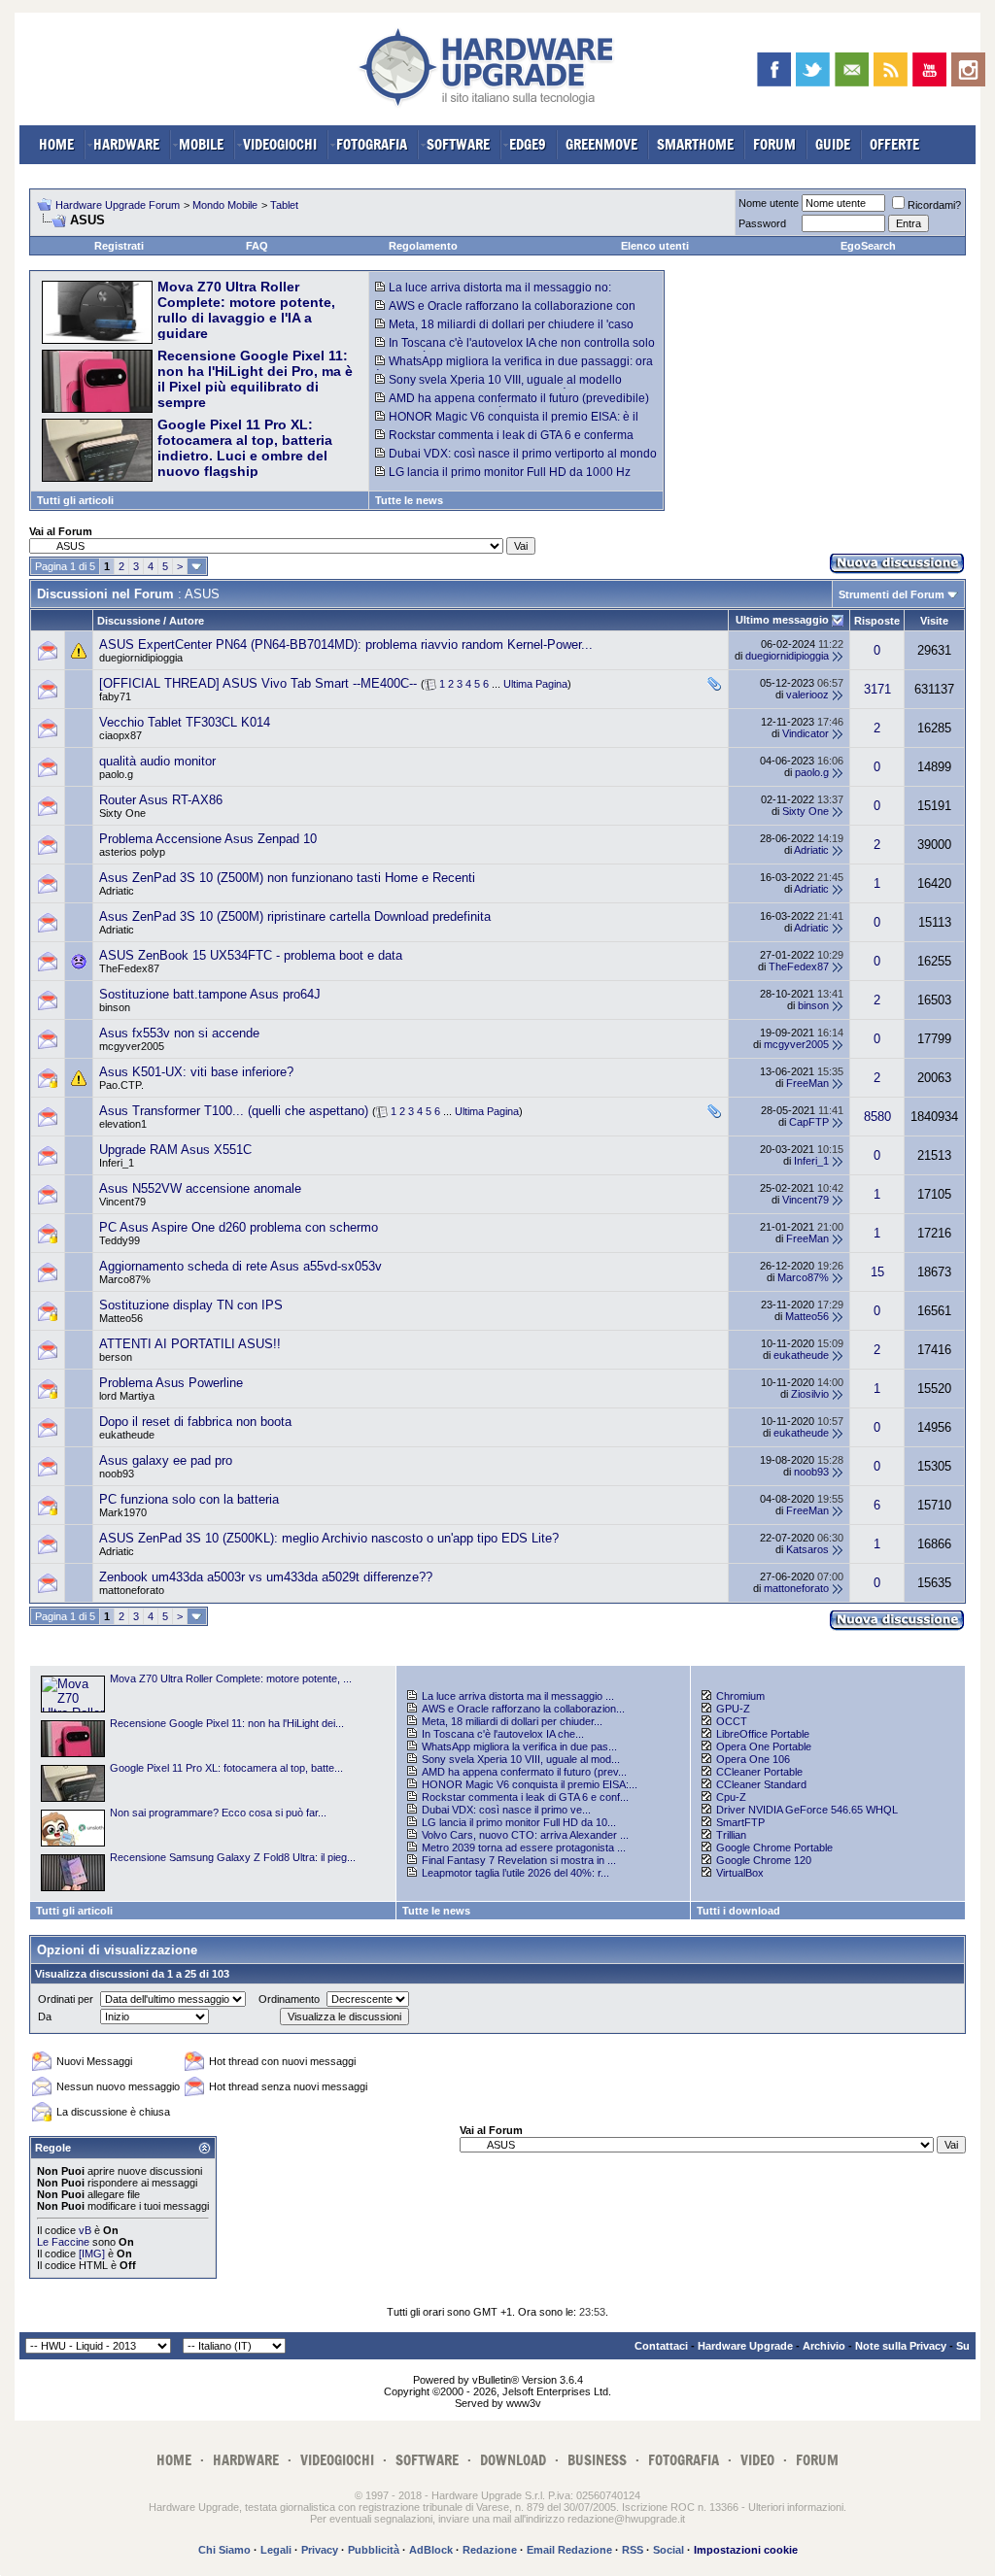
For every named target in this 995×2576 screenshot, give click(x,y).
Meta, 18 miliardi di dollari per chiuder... (512, 1721)
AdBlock (431, 2550)
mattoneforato (132, 1590)
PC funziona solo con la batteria (189, 1499)
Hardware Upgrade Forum (118, 205)
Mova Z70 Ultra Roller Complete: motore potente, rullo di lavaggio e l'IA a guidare (246, 310)
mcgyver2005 (132, 1046)
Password (762, 223)
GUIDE (833, 144)
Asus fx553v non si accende (179, 1033)
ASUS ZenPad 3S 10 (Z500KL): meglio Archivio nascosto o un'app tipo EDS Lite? (329, 1538)
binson (115, 1007)
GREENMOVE (601, 144)
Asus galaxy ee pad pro (166, 1460)
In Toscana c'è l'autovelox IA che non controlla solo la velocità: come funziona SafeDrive (515, 350)
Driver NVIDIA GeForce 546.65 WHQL (807, 1810)
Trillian (731, 1835)
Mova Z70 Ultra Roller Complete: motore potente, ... (231, 1678)
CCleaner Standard (761, 1784)
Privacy (320, 2550)
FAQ (257, 246)
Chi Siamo (224, 2550)
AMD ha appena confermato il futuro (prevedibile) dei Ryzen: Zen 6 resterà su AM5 (512, 405)
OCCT (732, 1721)
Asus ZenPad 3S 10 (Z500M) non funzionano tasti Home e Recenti (287, 878)
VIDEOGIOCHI (280, 144)
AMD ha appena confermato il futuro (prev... (524, 1772)
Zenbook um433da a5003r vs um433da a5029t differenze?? (266, 1577)
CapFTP (809, 1122)
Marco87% (125, 1279)
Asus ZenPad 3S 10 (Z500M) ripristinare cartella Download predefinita (295, 916)
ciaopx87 (120, 735)
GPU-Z (733, 1709)
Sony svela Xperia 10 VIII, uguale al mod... (521, 1759)
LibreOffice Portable (763, 1734)
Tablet (284, 205)
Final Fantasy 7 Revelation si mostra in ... (519, 1860)
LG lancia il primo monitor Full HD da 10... (519, 1822)
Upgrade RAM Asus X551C (175, 1150)
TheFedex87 (129, 968)
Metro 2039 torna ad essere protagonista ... (524, 1847)
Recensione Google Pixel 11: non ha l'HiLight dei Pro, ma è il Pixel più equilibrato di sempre (255, 379)
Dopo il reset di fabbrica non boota (195, 1422)
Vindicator (806, 733)
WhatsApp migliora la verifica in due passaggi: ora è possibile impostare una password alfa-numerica (514, 368)
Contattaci (661, 2346)
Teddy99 (120, 1240)
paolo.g (116, 774)
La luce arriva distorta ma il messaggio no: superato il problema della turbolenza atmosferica (506, 294)
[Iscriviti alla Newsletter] (852, 69)
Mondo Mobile (225, 205)
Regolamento (423, 246)
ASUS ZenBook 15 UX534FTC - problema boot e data (251, 955)
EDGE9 (528, 144)
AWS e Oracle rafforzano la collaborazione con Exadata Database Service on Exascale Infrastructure (515, 313)
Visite (934, 621)
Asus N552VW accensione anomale (200, 1188)
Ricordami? (934, 205)
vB (85, 2230)
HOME (56, 144)
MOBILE (201, 144)
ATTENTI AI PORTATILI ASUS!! (190, 1344)
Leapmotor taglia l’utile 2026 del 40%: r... (515, 1873)
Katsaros (807, 1549)
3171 (877, 689)
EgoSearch (868, 246)
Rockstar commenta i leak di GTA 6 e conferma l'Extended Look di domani (504, 442)
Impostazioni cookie (746, 2550)
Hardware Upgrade (745, 2346)
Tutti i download (738, 1911)
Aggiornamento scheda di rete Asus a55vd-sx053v (240, 1266)
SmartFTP (740, 1822)
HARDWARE (126, 144)
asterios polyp (132, 852)
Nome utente (769, 203)
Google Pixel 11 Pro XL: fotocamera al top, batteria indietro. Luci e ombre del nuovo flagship (245, 448)
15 (877, 1272)
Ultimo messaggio (782, 620)
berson (116, 1357)
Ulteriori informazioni (796, 2507)
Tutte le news (409, 500)
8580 (877, 1117)
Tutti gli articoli (75, 500)
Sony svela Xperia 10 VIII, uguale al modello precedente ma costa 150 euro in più (498, 387)
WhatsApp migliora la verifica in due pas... (519, 1746)
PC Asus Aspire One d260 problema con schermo (239, 1227)
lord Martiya (127, 1396)
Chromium (740, 1696)
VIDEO (757, 2460)
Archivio (824, 2346)
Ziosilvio (810, 1394)
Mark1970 (123, 1512)
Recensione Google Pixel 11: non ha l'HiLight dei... (227, 1723)
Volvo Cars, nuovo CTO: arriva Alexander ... (525, 1835)
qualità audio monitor (157, 761)
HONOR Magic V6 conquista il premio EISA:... (530, 1784)
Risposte (877, 621)
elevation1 (123, 1124)
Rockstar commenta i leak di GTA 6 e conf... (525, 1797)
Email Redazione (569, 2550)
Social (669, 2550)
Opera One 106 (753, 1759)
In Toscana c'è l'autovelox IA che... (503, 1734)
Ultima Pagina (535, 684)
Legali (276, 2550)
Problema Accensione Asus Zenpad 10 (208, 839)
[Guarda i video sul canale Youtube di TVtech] (929, 69)
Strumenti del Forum (892, 594)
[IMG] (92, 2254)
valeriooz (807, 695)
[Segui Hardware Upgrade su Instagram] (968, 69)
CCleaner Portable (759, 1772)
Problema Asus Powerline (171, 1383)
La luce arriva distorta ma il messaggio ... (518, 1696)
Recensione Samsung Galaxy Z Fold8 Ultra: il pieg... (233, 1857)
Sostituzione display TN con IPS (191, 1305)
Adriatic (811, 850)
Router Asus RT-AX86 (161, 800)
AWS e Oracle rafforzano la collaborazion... (523, 1709)
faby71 (115, 696)
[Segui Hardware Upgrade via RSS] (891, 69)
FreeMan (807, 1083)
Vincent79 (122, 1202)
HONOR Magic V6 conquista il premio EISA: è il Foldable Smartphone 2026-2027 (507, 424)
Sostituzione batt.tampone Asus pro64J (210, 994)
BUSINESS (597, 2460)
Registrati (119, 246)
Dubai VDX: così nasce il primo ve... (506, 1810)
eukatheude (801, 1355)
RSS (633, 2550)
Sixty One (122, 813)
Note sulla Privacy (901, 2346)
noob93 (117, 1474)
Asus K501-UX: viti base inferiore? (196, 1072)
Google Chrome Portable (774, 1847)
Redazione (490, 2550)
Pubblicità (374, 2550)
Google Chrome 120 (764, 1860)
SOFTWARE (458, 144)
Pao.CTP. (121, 1085)
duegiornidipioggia (141, 658)
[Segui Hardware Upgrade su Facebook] (774, 69)
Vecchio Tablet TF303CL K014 (185, 722)
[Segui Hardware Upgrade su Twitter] (813, 69)
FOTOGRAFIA (372, 144)
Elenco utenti (655, 246)
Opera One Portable (764, 1746)
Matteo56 (121, 1318)
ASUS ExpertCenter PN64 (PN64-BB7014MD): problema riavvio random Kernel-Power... (346, 644)
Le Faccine (63, 2242)
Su (963, 2346)
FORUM (774, 144)
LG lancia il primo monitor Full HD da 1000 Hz (510, 472)
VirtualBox (740, 1873)
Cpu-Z (731, 1797)
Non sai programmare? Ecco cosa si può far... (218, 1813)
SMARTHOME (695, 144)
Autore (187, 621)
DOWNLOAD (513, 2460)
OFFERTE (894, 144)
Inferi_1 (117, 1163)
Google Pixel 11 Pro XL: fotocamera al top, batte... (226, 1768)
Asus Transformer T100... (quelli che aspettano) (234, 1111)
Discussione (129, 621)
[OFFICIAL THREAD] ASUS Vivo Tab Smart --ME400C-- (258, 683)
